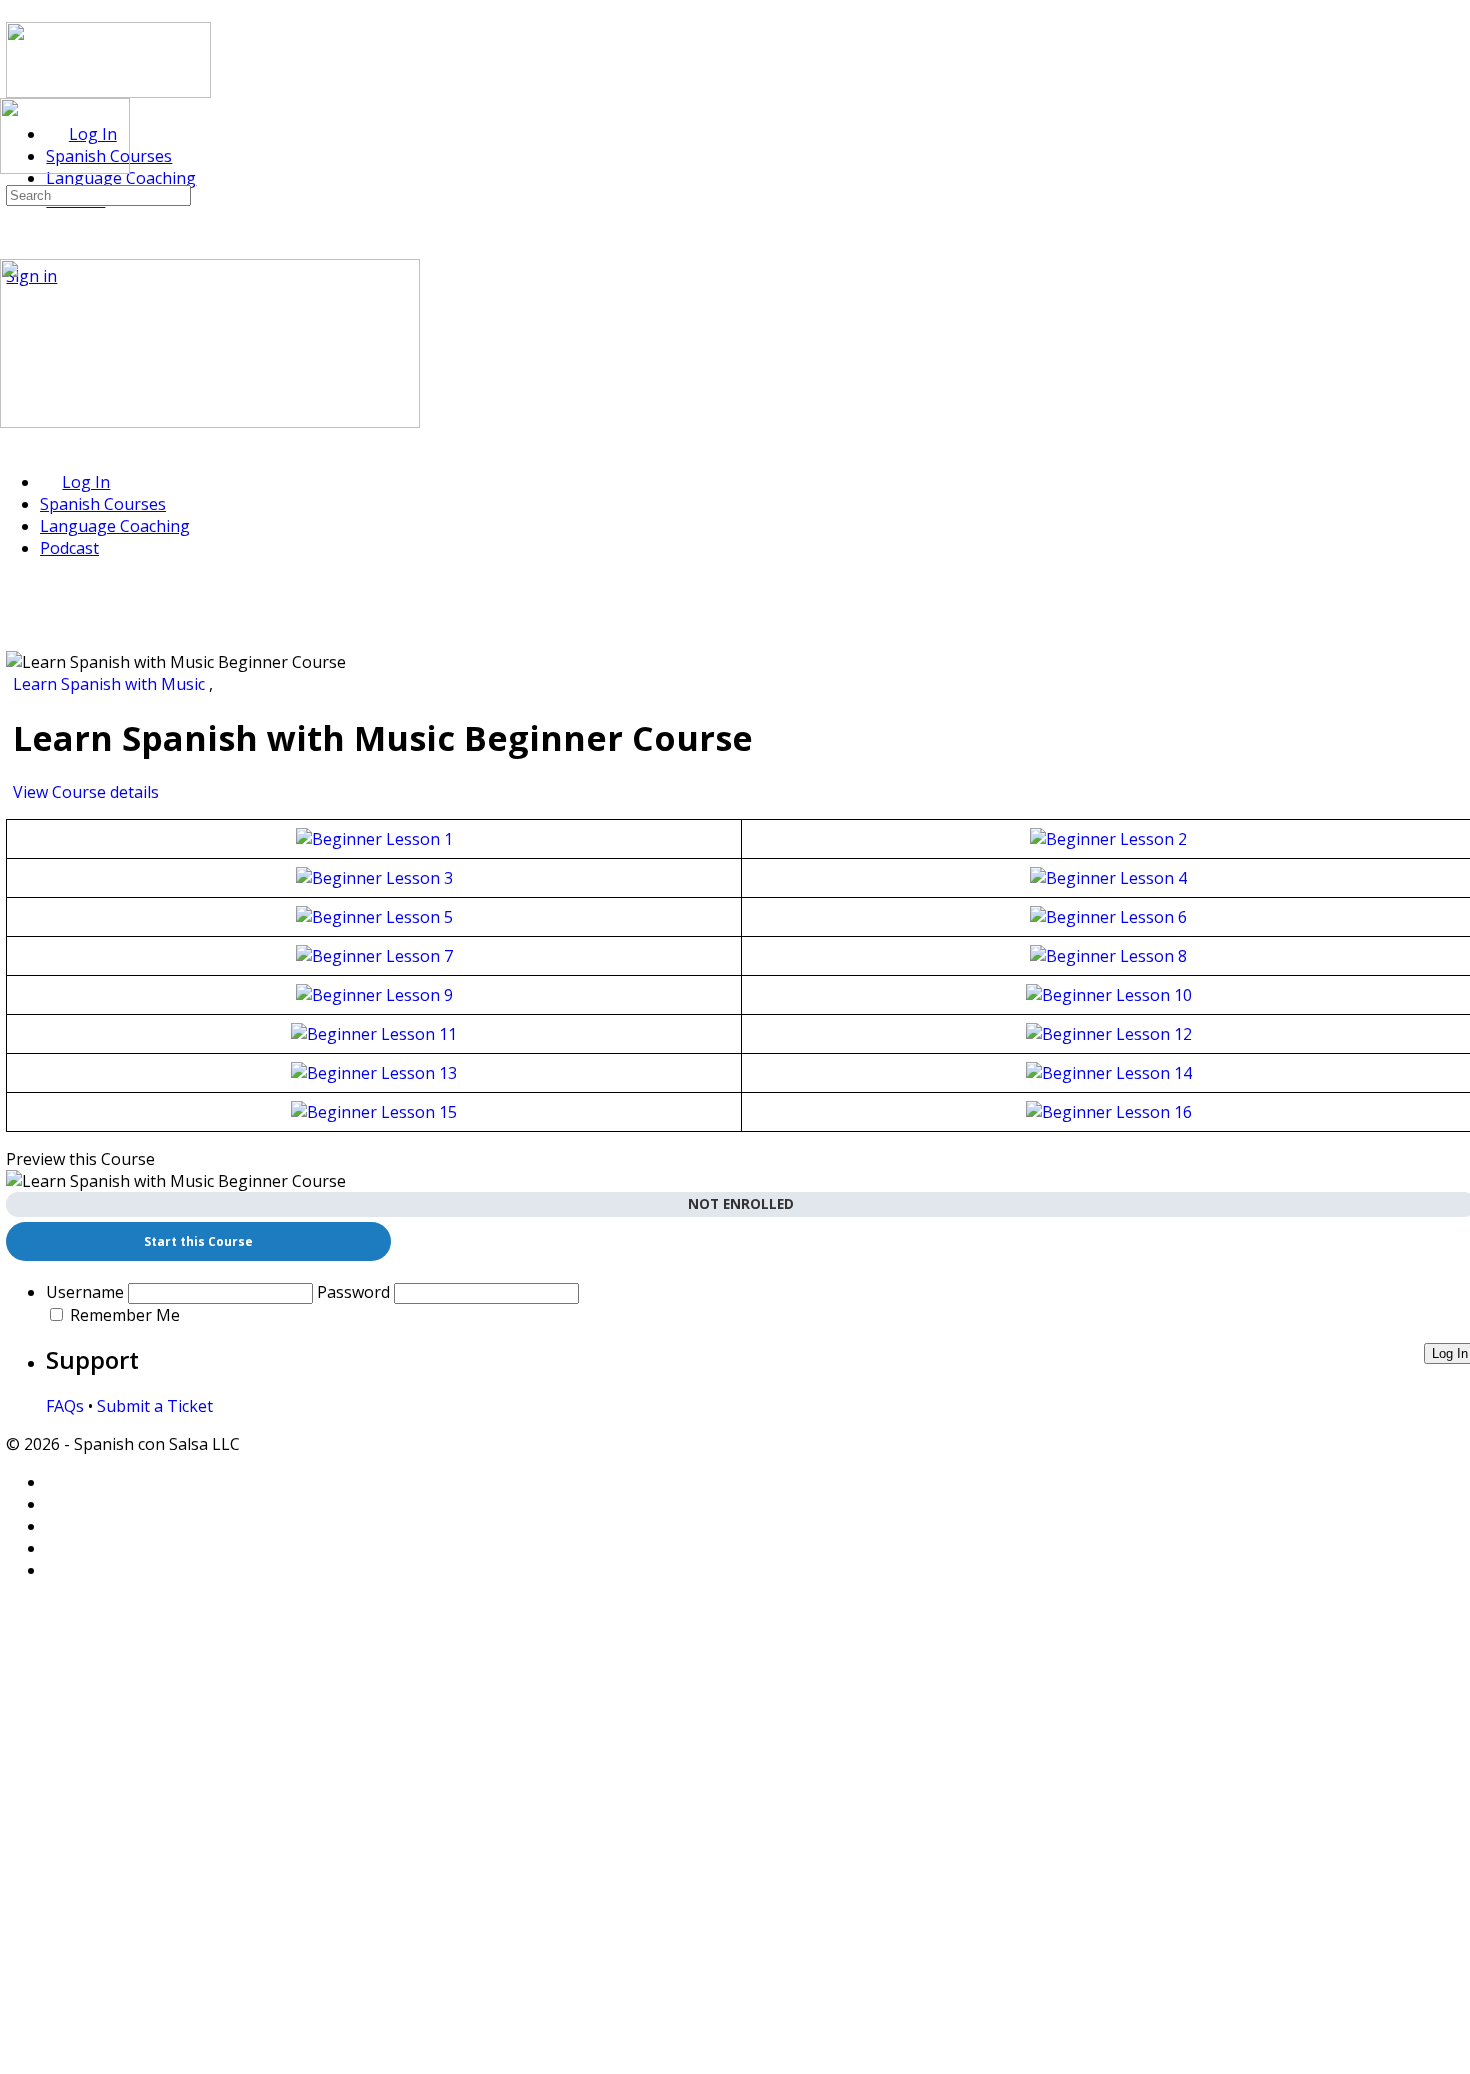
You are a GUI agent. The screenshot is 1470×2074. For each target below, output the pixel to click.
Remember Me (125, 1315)
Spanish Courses (103, 504)
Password (353, 1292)
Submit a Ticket (155, 1406)
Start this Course (198, 1241)
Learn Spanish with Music (111, 684)
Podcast (69, 548)
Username (85, 1292)
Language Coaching (115, 526)
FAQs (65, 1406)
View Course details (88, 792)
